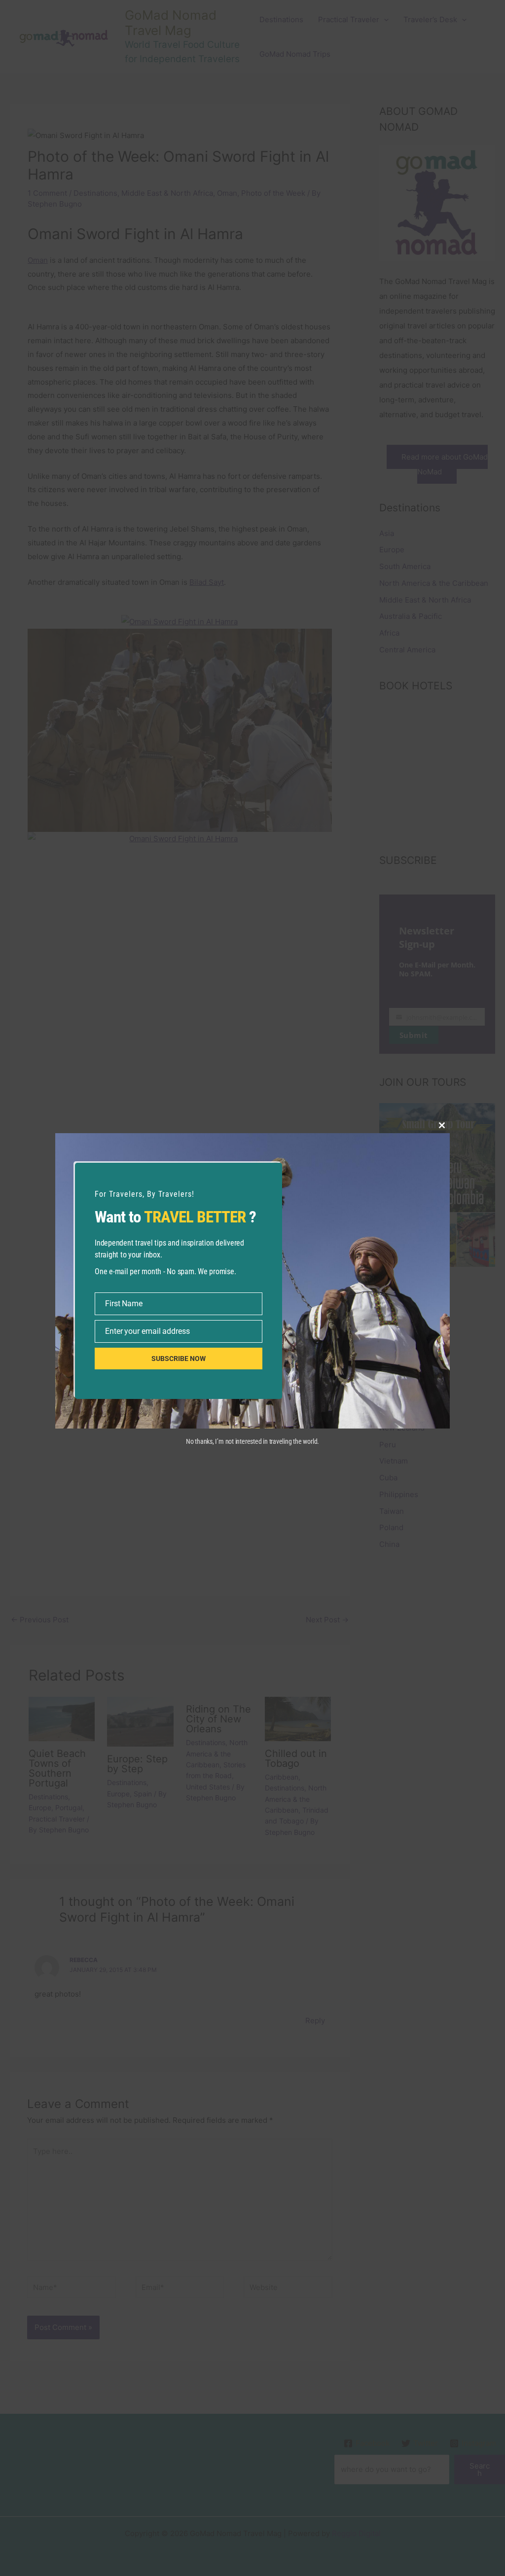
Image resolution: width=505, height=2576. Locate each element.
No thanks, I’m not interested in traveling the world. (252, 1441)
